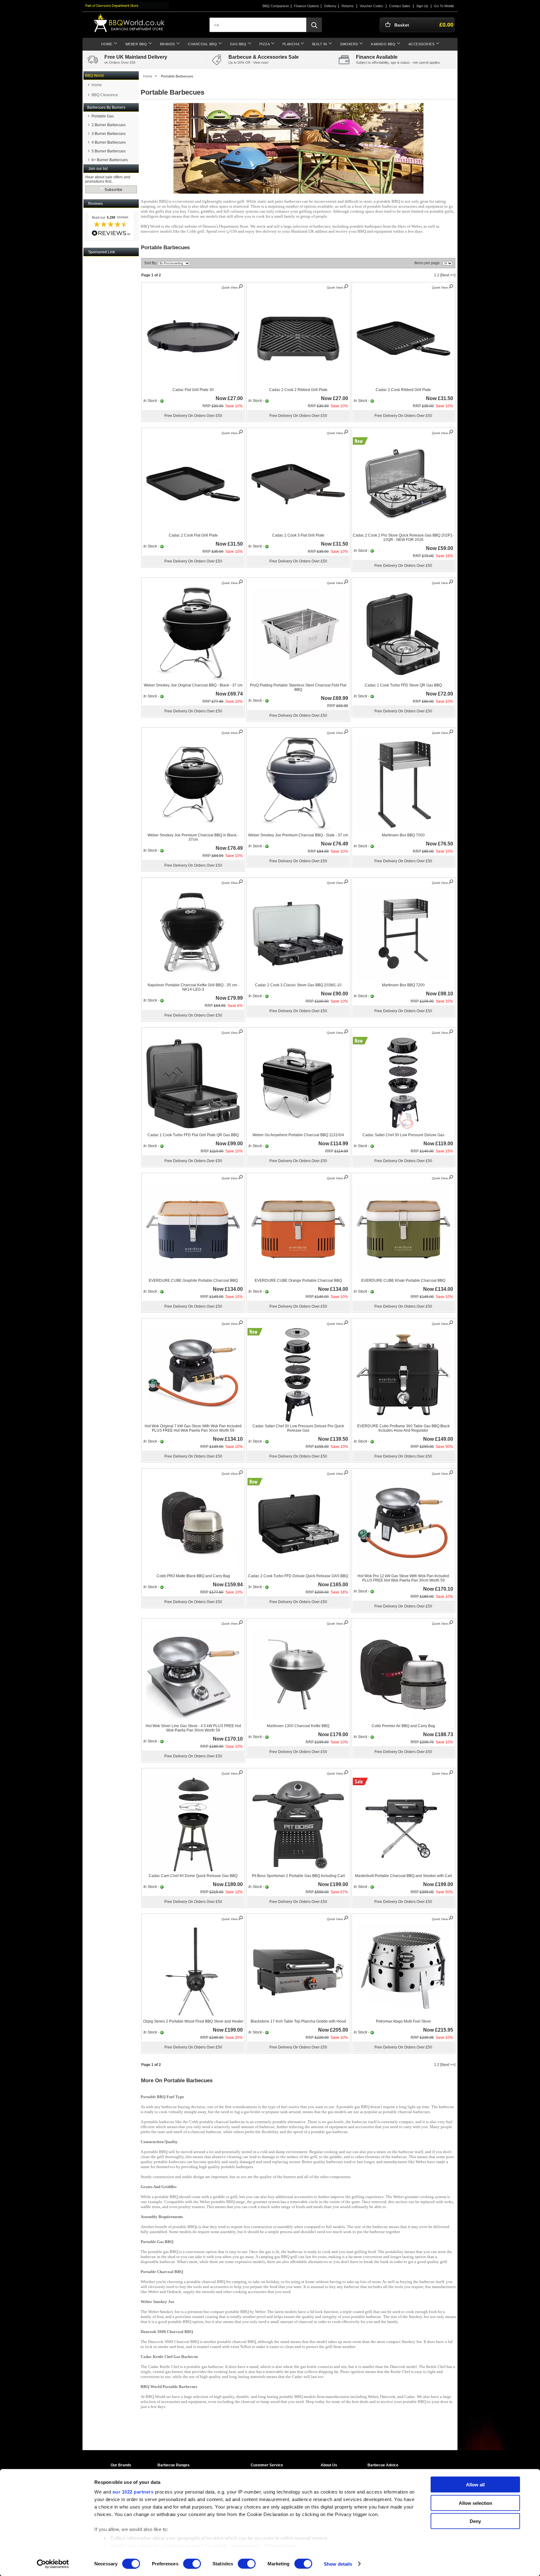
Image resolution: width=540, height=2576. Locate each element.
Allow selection (475, 2503)
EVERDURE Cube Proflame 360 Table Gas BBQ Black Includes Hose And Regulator (403, 1428)
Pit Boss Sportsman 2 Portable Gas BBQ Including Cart (298, 1876)
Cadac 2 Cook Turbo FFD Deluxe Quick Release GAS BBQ (298, 1576)
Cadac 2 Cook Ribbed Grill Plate (403, 390)
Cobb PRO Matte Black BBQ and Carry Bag (193, 1576)
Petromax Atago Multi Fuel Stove (403, 2021)
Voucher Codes (371, 6)
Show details (338, 2564)
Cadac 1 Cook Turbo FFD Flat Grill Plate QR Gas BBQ (193, 1135)
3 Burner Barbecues (109, 134)
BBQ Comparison (276, 6)
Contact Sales (400, 6)
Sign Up (422, 6)
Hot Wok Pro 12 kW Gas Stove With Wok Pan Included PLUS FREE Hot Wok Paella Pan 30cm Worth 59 (403, 1578)
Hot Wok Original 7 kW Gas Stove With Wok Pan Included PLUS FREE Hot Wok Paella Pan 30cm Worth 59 (193, 1428)
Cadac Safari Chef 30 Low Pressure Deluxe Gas (403, 1135)
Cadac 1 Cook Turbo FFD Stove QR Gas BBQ (403, 685)
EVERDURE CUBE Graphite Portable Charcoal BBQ (193, 1281)
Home (97, 85)
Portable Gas (103, 116)
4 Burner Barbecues (109, 142)
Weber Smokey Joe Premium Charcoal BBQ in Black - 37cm (193, 837)
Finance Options (307, 6)
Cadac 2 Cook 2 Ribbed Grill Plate (298, 390)
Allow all (475, 2485)
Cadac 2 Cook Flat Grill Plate (193, 535)
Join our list (98, 169)
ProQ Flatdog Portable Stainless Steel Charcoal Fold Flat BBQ (298, 687)
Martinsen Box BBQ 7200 (403, 985)
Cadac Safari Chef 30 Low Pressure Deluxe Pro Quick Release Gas (298, 1428)
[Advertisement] (111, 351)
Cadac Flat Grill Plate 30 (193, 390)
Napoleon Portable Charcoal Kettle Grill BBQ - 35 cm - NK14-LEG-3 (193, 987)
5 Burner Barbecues (109, 151)
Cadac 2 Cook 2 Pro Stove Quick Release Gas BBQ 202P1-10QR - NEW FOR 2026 (403, 537)
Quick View (230, 287)
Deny (475, 2521)
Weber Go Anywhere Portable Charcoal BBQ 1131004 (298, 1135)
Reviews (95, 204)
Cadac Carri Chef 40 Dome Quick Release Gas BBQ (193, 1876)
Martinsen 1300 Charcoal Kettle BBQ (298, 1726)
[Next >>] (448, 275)
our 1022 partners (133, 2492)
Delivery (330, 6)
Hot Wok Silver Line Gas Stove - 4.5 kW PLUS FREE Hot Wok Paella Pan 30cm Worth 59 (193, 1728)
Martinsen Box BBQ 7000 (403, 835)
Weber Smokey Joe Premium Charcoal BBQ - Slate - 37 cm (298, 835)
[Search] (314, 25)
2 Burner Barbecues (109, 125)
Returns (348, 6)
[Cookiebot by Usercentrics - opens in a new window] (53, 2564)
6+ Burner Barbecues (110, 160)
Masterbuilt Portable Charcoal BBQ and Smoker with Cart (403, 1876)
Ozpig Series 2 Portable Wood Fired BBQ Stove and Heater (193, 2021)
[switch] (192, 2564)
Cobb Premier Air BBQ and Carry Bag (403, 1726)
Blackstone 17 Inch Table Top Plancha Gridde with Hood (298, 2021)
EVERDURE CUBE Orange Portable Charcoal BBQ (298, 1281)
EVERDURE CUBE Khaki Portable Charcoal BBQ (403, 1281)
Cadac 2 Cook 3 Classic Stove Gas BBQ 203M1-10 (298, 985)
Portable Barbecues (177, 76)
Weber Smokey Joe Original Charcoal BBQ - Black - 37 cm (193, 685)
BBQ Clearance (105, 95)
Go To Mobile (444, 6)
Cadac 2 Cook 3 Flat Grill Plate (298, 535)
